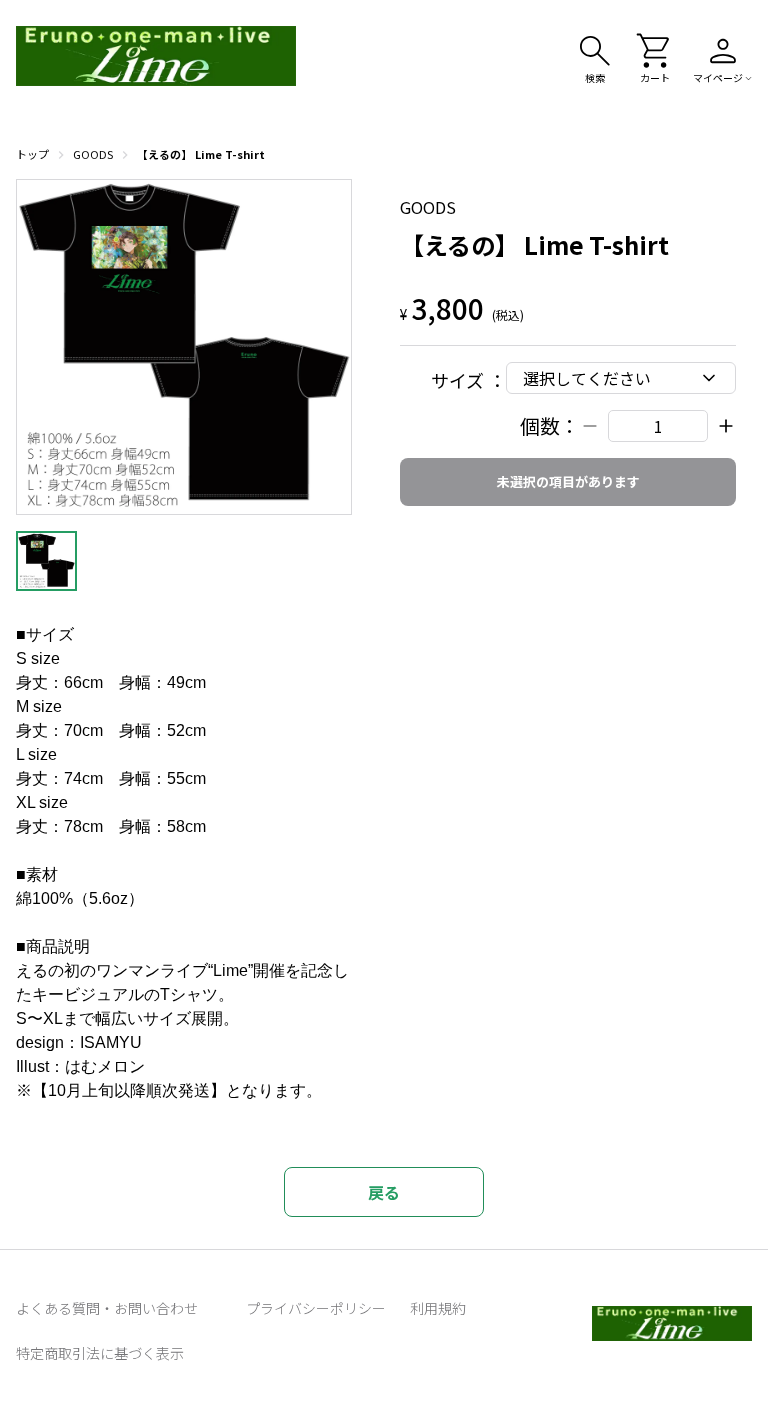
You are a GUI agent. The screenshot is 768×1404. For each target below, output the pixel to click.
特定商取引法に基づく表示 (100, 1353)
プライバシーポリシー (316, 1308)
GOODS (93, 154)
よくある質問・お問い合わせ (107, 1308)
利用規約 (438, 1308)
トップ (32, 154)
